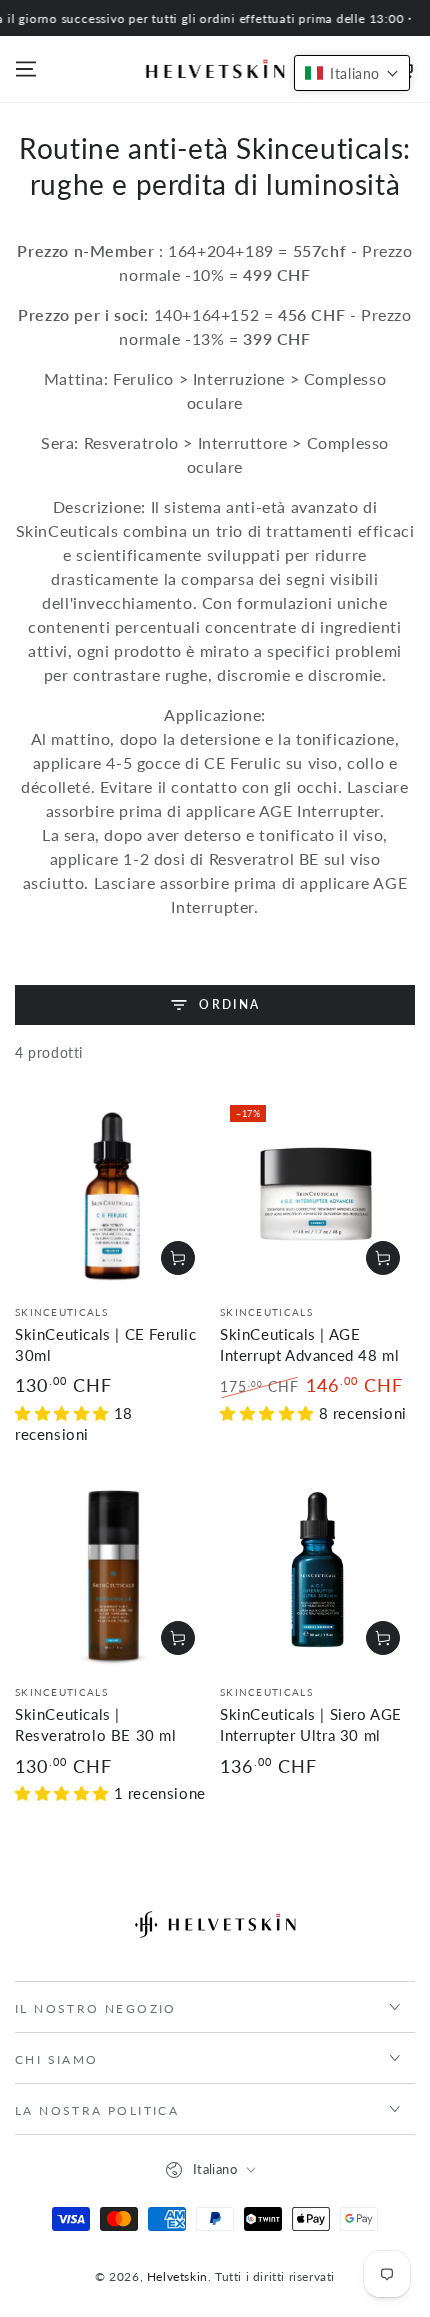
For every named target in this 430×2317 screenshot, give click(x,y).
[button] (352, 73)
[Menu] (26, 69)
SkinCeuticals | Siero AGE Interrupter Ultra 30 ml (311, 1724)
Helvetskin (177, 2276)
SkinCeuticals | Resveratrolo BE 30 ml (96, 1724)
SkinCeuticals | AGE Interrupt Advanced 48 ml (309, 1344)
